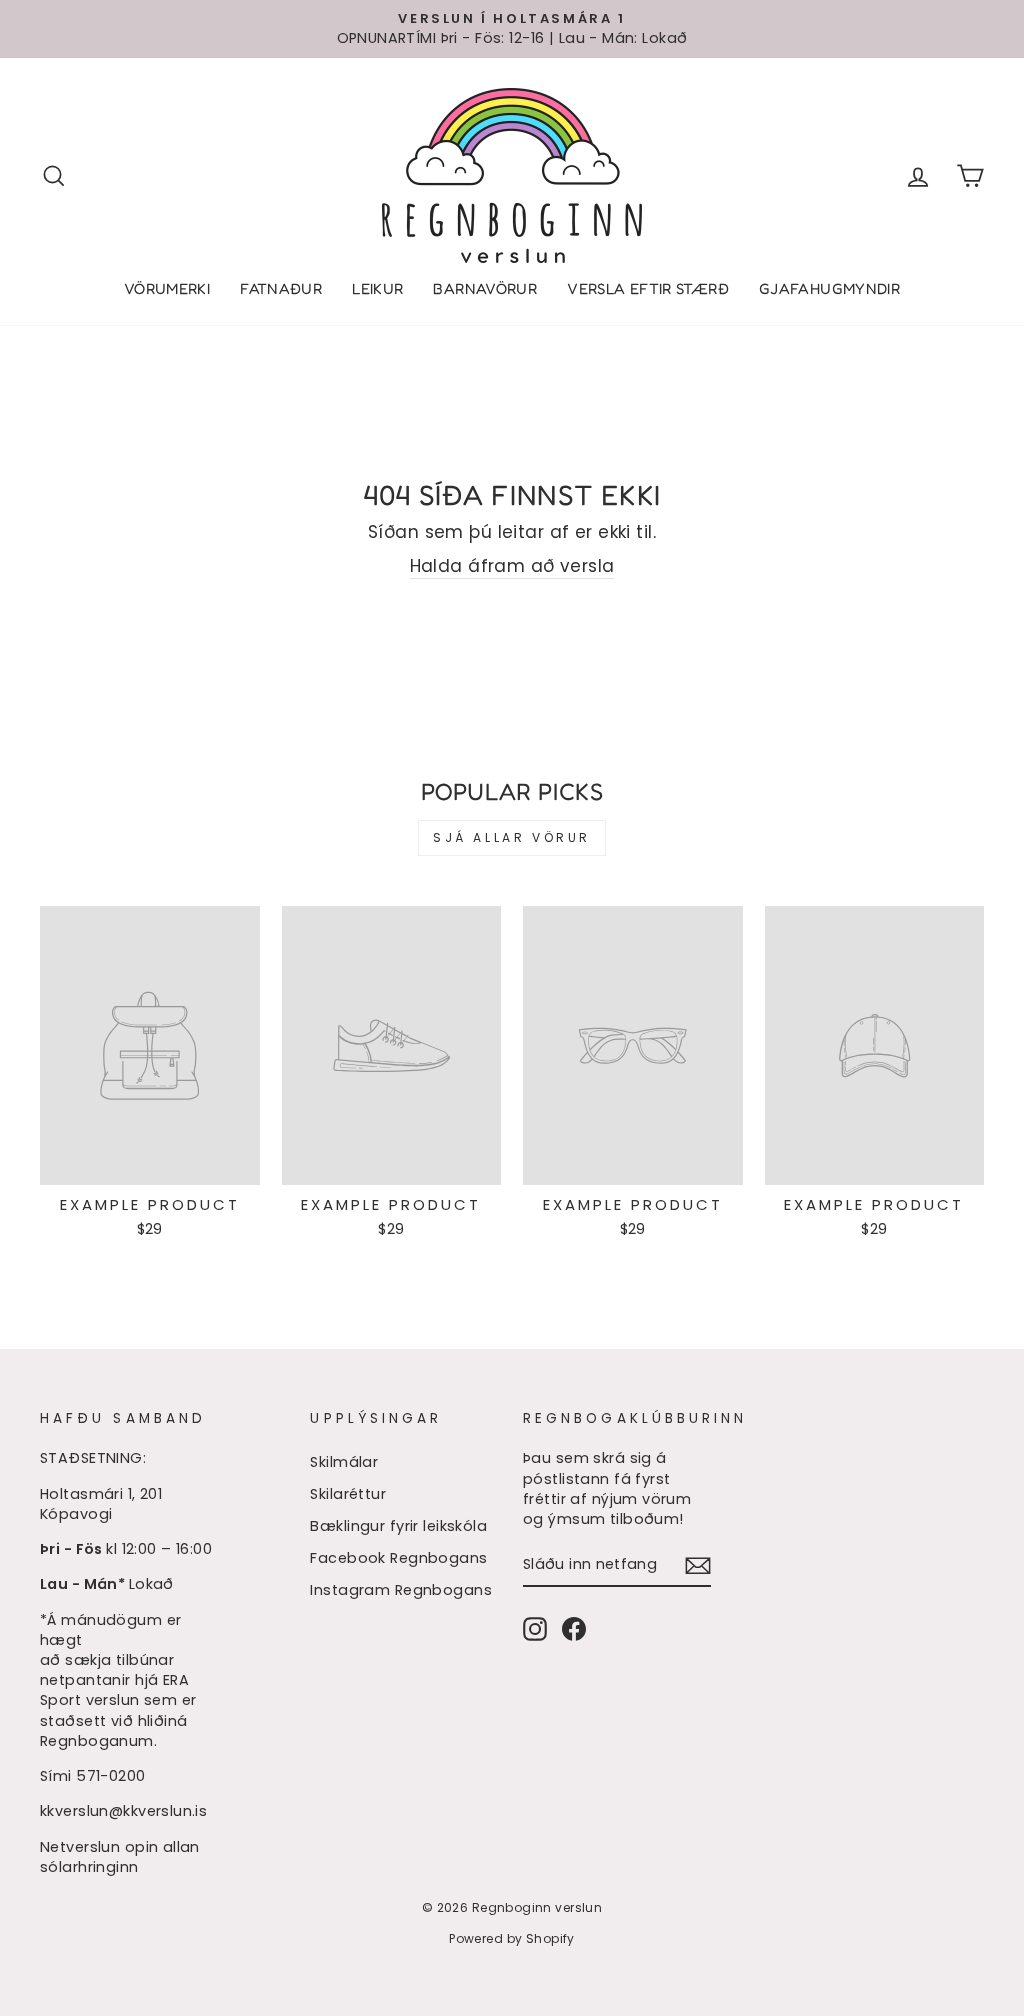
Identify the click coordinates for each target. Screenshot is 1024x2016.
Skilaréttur (348, 1494)
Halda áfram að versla (512, 566)
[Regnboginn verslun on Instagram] (535, 1629)
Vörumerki (167, 288)
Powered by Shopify (512, 1938)
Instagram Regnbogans (401, 1590)
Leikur (377, 288)
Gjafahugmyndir (829, 288)
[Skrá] (698, 1565)
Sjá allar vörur (512, 837)
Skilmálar (344, 1462)
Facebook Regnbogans (398, 1558)
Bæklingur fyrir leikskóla (398, 1526)
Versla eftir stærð (648, 288)
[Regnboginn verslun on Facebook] (574, 1629)
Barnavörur (485, 288)
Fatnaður (281, 288)
